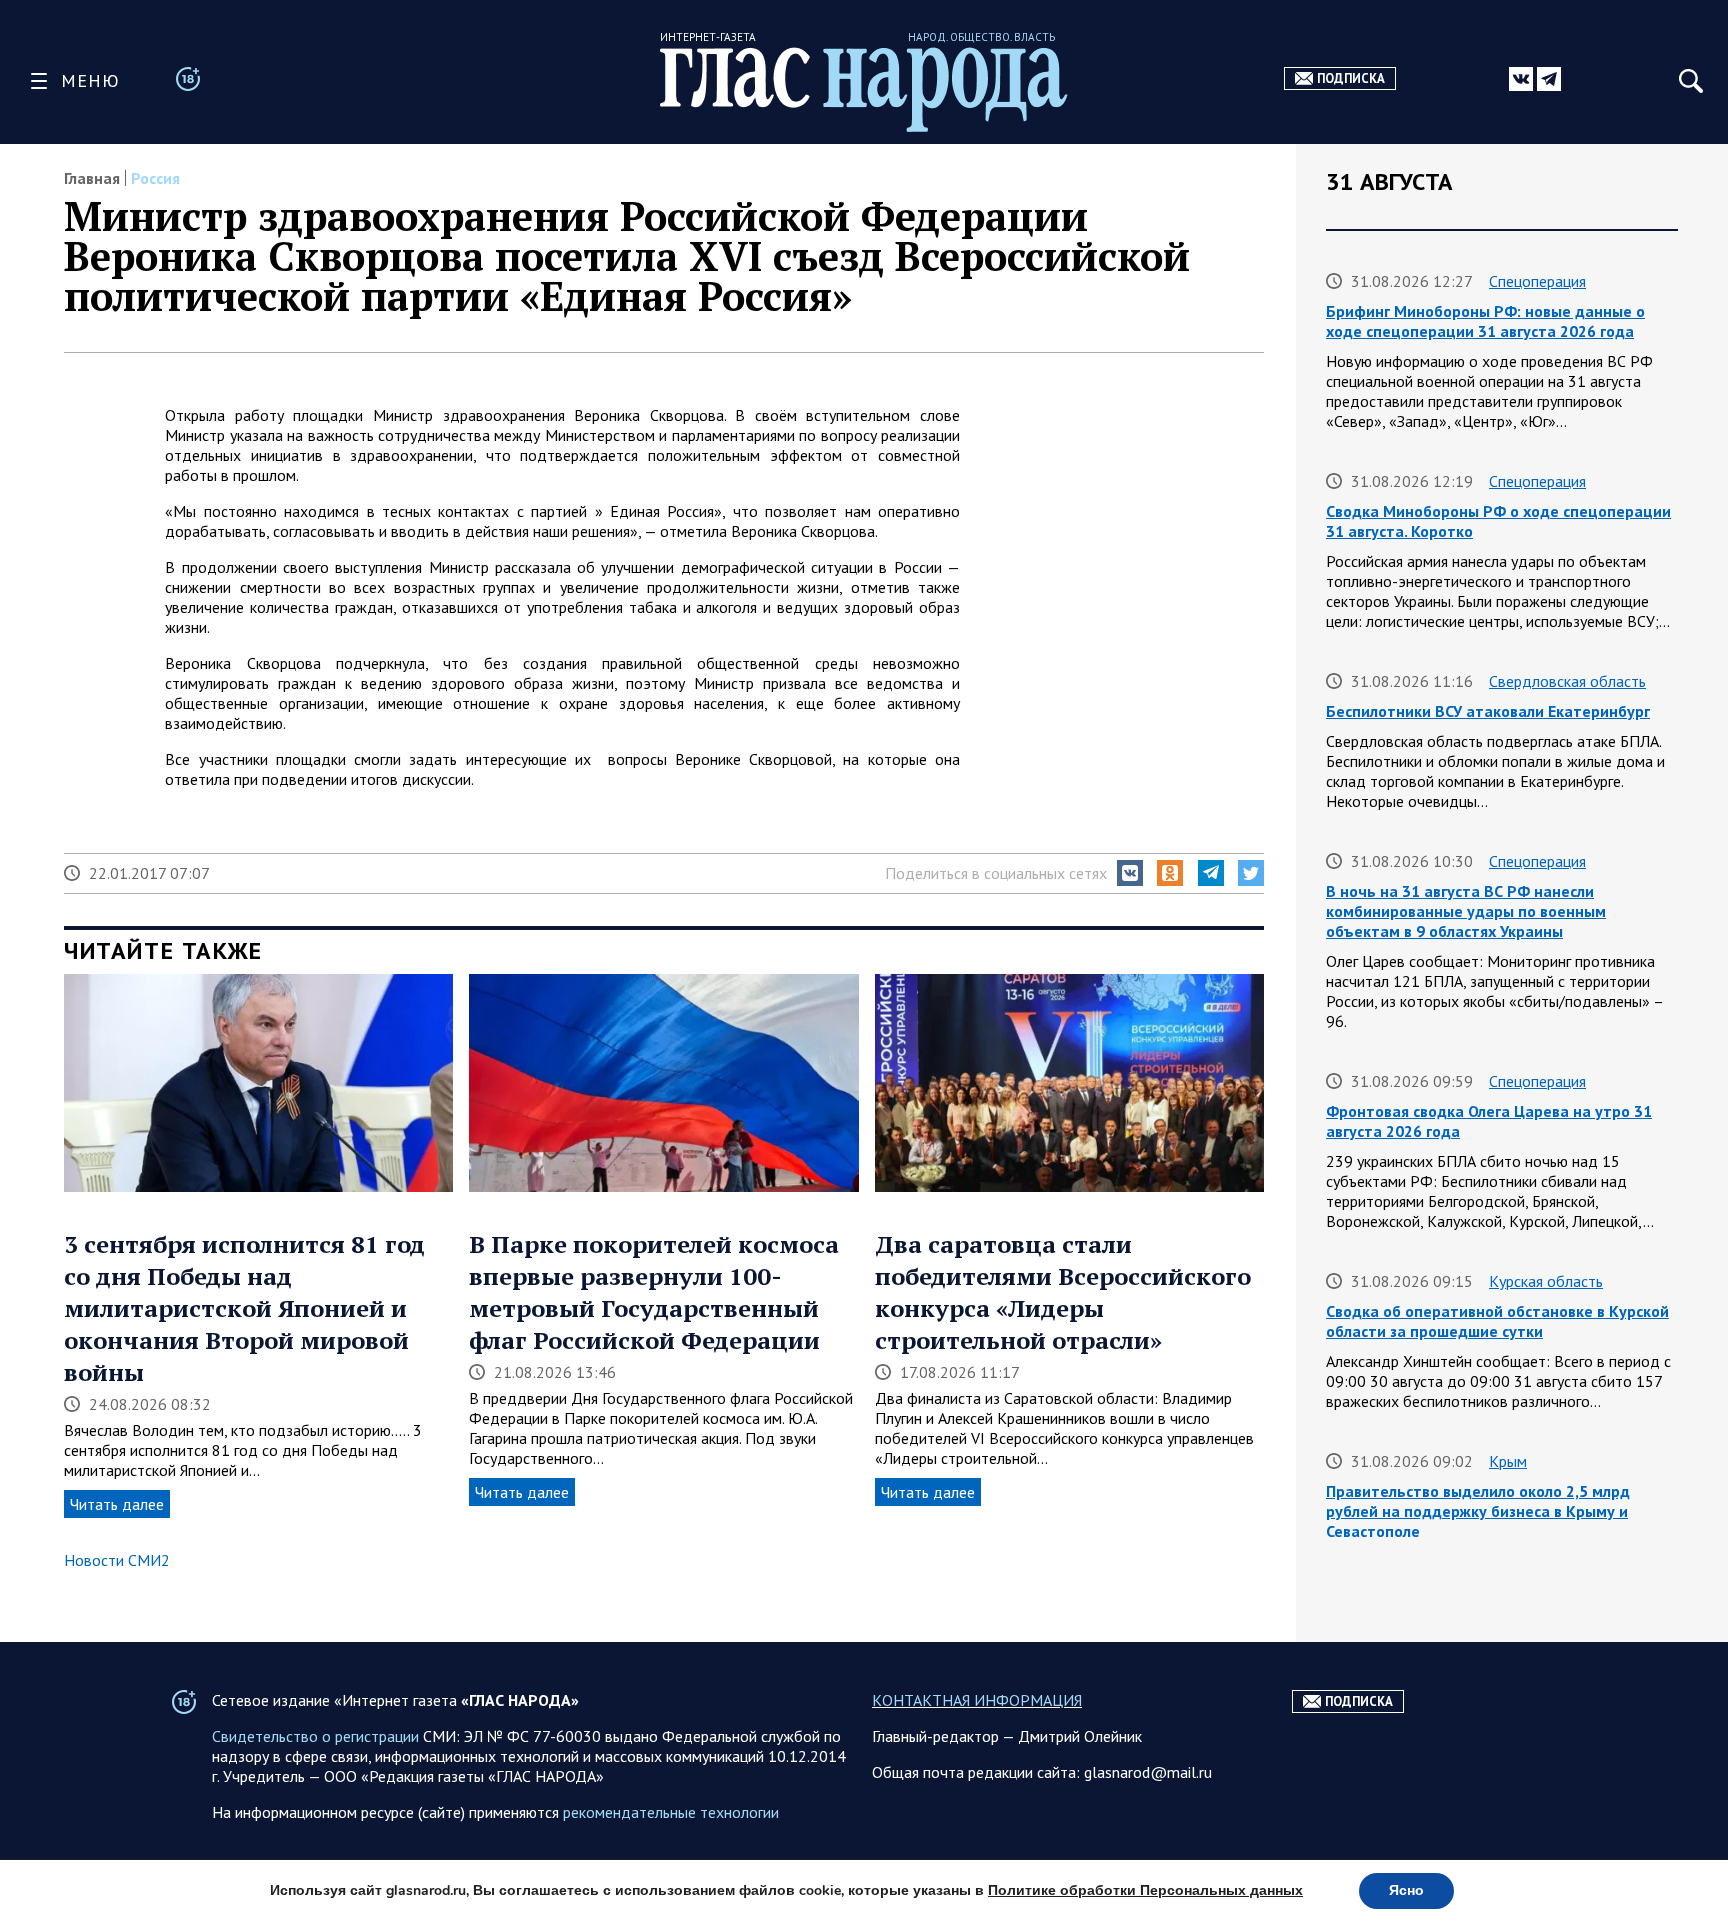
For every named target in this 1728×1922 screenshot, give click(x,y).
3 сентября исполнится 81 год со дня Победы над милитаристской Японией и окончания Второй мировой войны (244, 1308)
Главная (92, 178)
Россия (155, 178)
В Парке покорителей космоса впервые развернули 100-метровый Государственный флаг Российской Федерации (654, 1292)
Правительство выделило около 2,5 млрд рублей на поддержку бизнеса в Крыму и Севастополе (1478, 1511)
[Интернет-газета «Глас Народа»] (864, 89)
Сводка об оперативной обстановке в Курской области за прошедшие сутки (1497, 1321)
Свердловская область (1567, 681)
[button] (1130, 873)
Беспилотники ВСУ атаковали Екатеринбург (1488, 711)
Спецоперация (1537, 281)
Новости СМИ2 (117, 1560)
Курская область (1546, 1281)
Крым (1508, 1461)
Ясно (1406, 1890)
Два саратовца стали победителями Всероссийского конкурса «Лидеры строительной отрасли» (1063, 1292)
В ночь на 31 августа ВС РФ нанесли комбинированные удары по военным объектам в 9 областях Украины (1466, 911)
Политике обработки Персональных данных (1145, 1890)
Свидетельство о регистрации (315, 1736)
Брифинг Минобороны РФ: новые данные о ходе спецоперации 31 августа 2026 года (1485, 321)
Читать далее (117, 1504)
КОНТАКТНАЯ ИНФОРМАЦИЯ (977, 1700)
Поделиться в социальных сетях (996, 873)
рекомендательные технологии (671, 1812)
